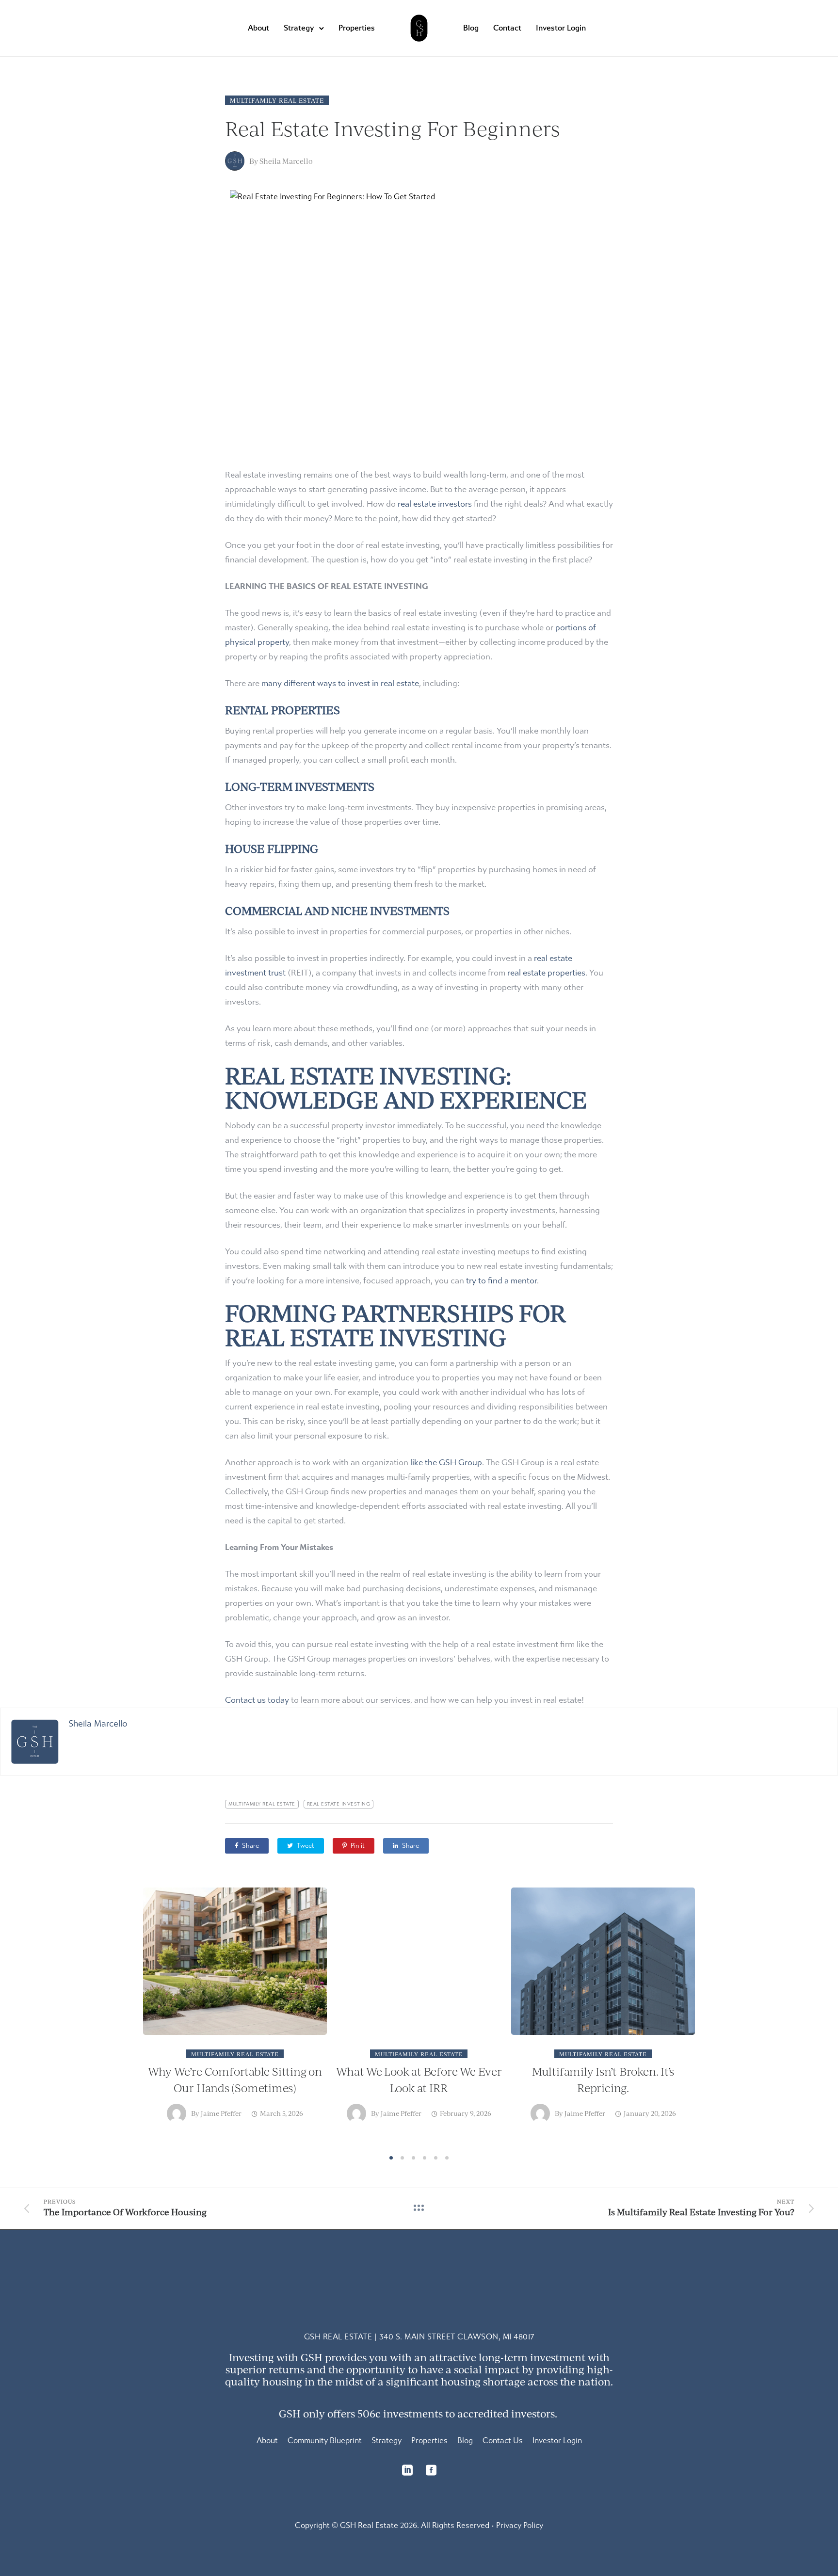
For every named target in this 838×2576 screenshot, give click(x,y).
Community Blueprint (325, 2440)
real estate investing (339, 1804)
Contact (507, 28)
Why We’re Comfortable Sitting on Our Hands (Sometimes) (235, 2079)
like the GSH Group (446, 1463)
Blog (471, 28)
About (258, 28)
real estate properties (546, 973)
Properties (357, 28)
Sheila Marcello (286, 161)
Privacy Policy (520, 2525)
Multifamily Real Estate (277, 100)
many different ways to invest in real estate (340, 683)
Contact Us (503, 2440)
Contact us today (257, 1700)
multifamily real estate (262, 1804)
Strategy (299, 28)
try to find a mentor (501, 1281)
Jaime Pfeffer (221, 2113)
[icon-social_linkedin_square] (410, 2470)
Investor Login (561, 28)
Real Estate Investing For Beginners (392, 128)
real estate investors (435, 504)
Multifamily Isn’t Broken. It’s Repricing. (603, 2079)
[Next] (714, 2018)
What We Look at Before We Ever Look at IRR (419, 2079)
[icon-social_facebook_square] (431, 2470)
